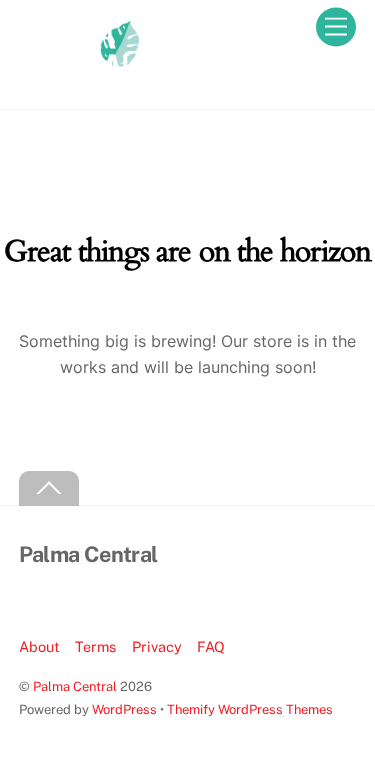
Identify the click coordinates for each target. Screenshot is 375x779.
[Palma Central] (79, 73)
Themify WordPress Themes (250, 709)
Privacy (157, 646)
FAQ (211, 646)
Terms (95, 646)
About (39, 646)
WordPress (124, 709)
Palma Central (75, 686)
